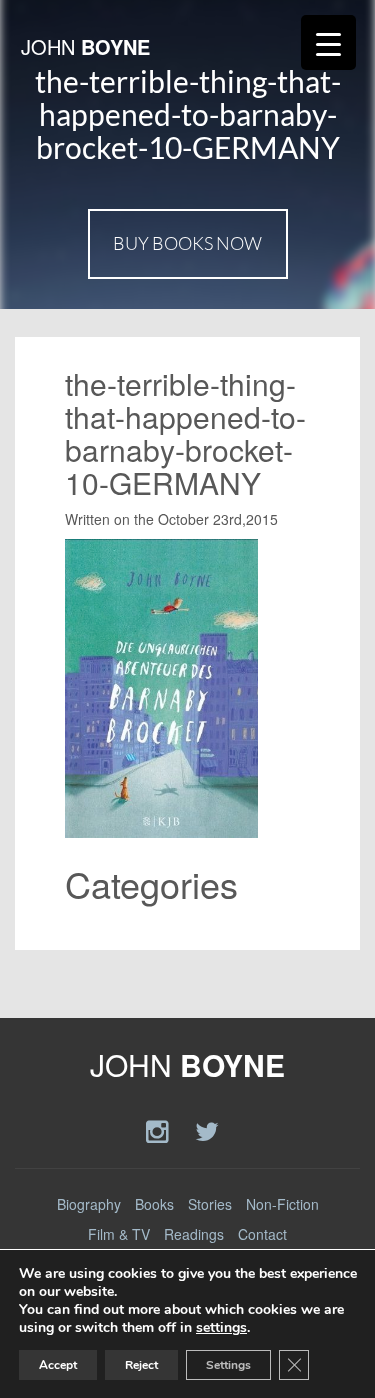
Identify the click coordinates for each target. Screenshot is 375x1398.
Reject (141, 1365)
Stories (210, 1204)
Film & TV (119, 1234)
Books (154, 1204)
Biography (89, 1204)
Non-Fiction (282, 1204)
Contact (262, 1234)
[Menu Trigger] (328, 42)
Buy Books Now (187, 243)
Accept (58, 1365)
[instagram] (160, 1129)
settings (221, 1328)
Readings (194, 1234)
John (85, 46)
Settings (228, 1365)
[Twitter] (207, 1129)
